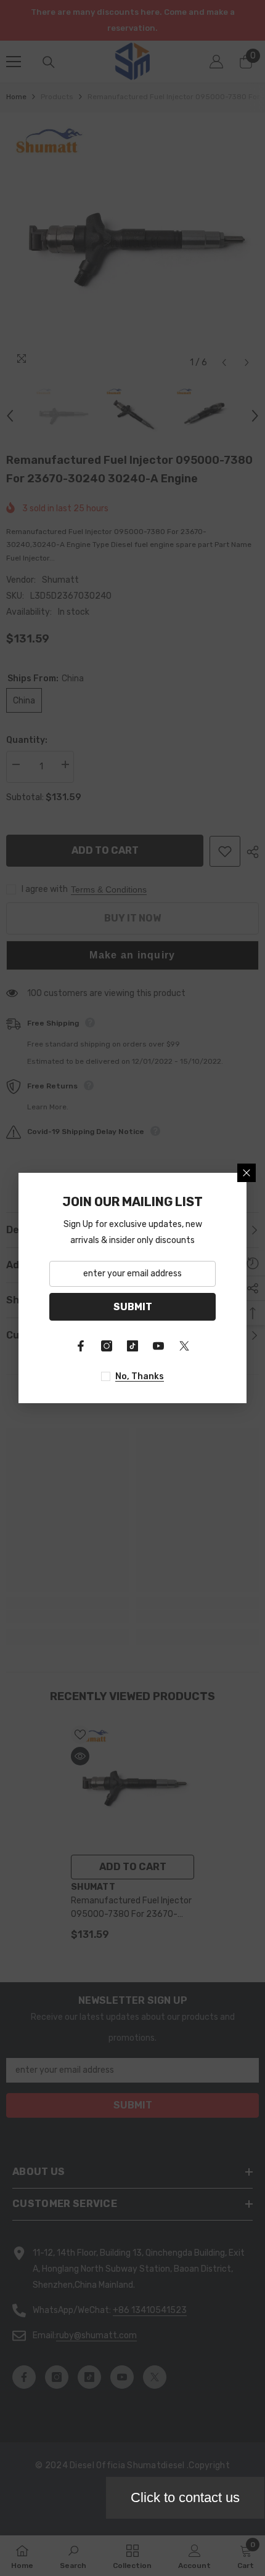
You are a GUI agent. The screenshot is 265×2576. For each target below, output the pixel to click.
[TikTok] (132, 1346)
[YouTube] (158, 1346)
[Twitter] (184, 1346)
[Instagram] (107, 1346)
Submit (133, 1307)
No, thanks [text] (140, 1376)
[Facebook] (81, 1346)
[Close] (247, 1173)
